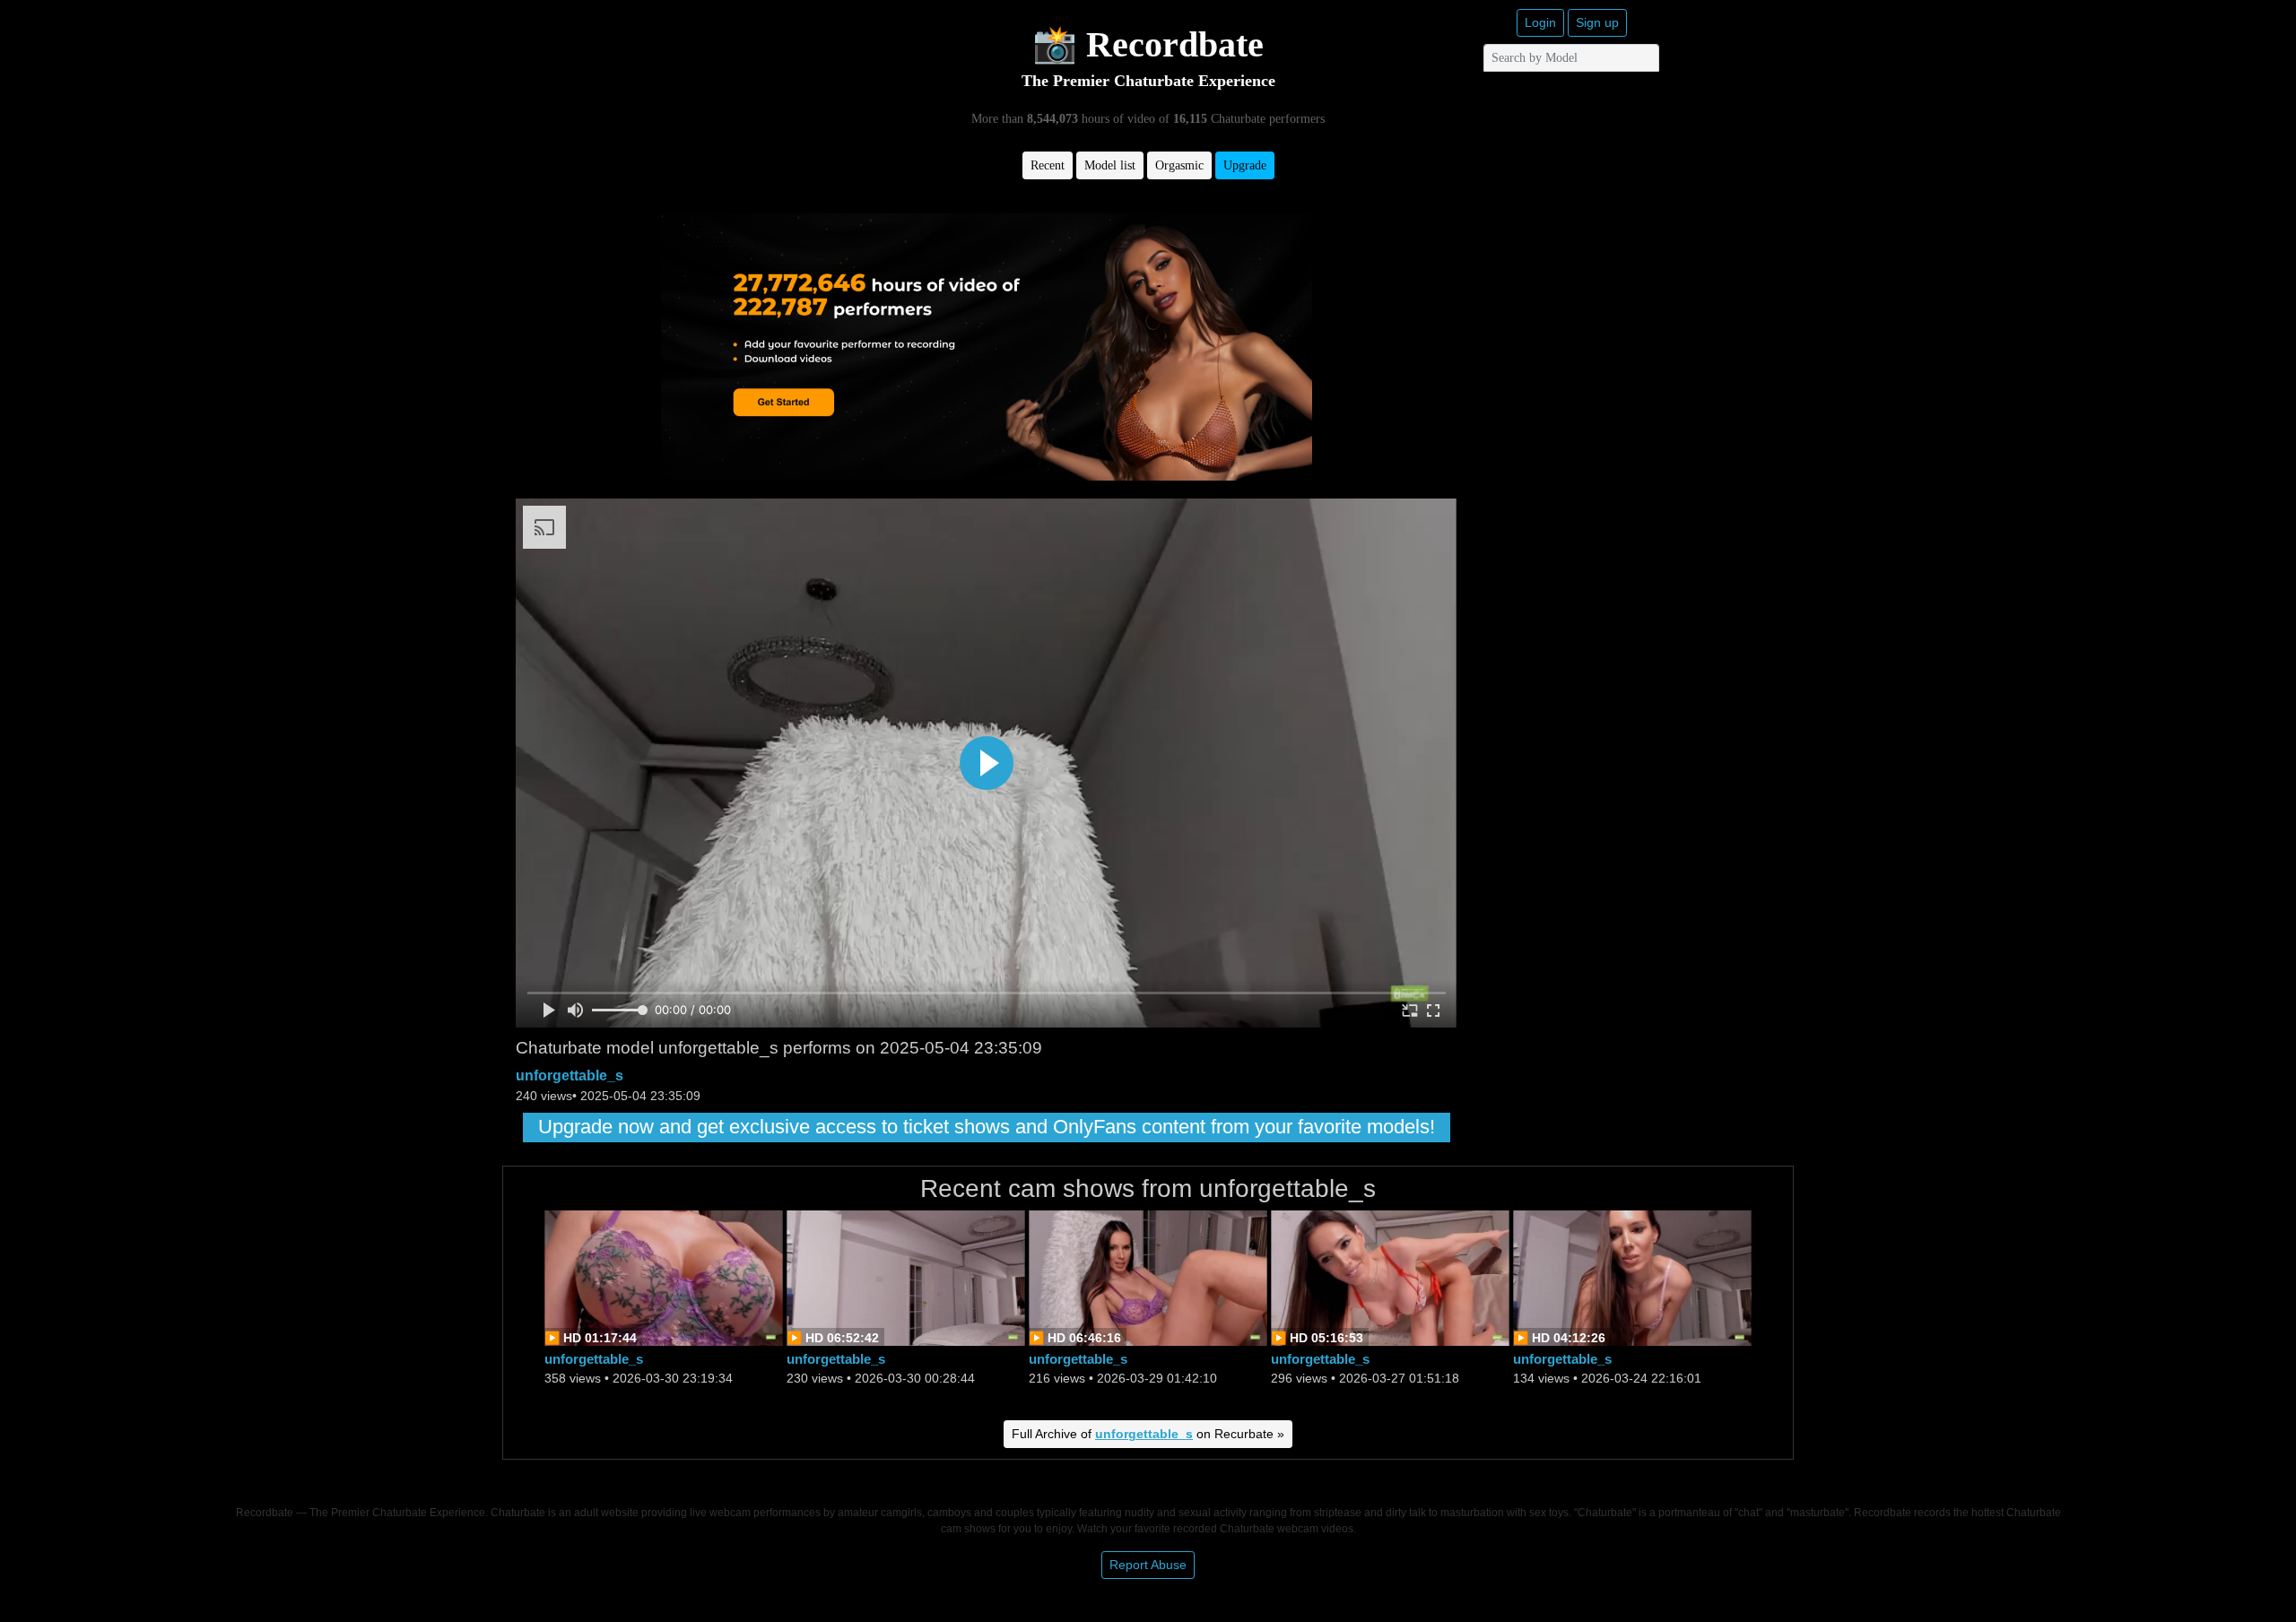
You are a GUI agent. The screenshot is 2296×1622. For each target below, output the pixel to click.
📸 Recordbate (1148, 44)
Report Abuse (1148, 1565)
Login (1540, 22)
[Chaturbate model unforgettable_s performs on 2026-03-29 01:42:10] (1148, 1276)
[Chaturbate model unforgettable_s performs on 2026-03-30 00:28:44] (906, 1276)
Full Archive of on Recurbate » (1148, 1434)
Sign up (1597, 22)
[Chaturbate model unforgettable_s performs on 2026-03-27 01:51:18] (1390, 1276)
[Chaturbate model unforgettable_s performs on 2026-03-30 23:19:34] (664, 1276)
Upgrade (1245, 165)
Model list (1110, 165)
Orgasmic (1179, 165)
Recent (1048, 165)
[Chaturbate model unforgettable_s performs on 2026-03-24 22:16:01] (1632, 1276)
